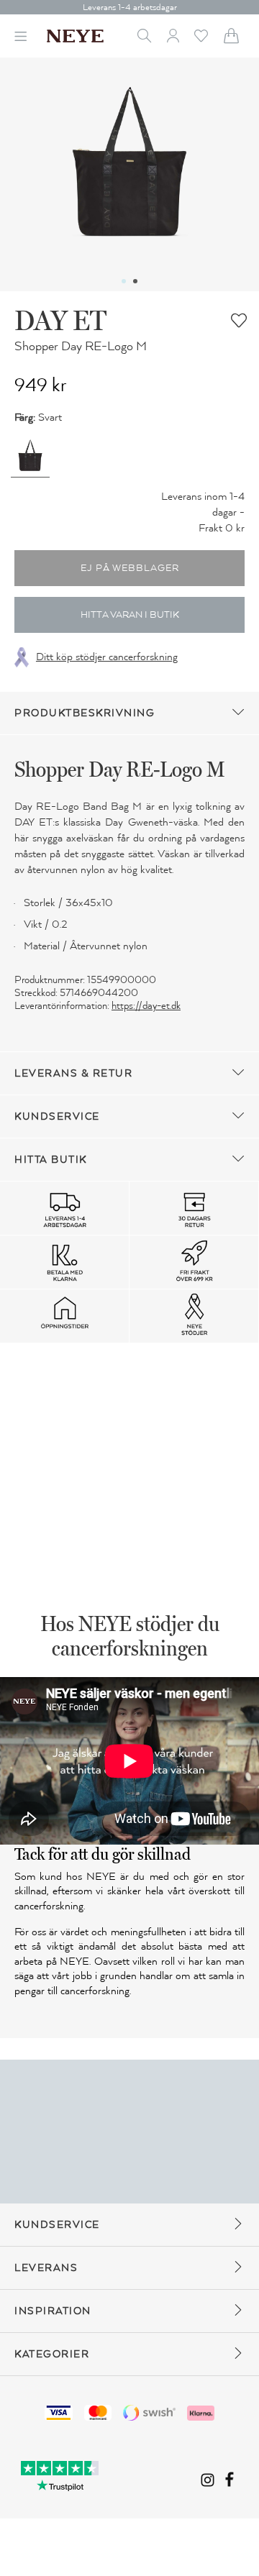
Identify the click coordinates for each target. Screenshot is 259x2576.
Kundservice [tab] (57, 1116)
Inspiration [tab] (53, 2311)
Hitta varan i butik (130, 615)
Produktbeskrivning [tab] (85, 713)
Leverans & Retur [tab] (73, 1073)
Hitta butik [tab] (51, 1160)
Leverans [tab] (46, 2268)
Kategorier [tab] (52, 2354)
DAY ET (60, 320)
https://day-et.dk (146, 1006)
